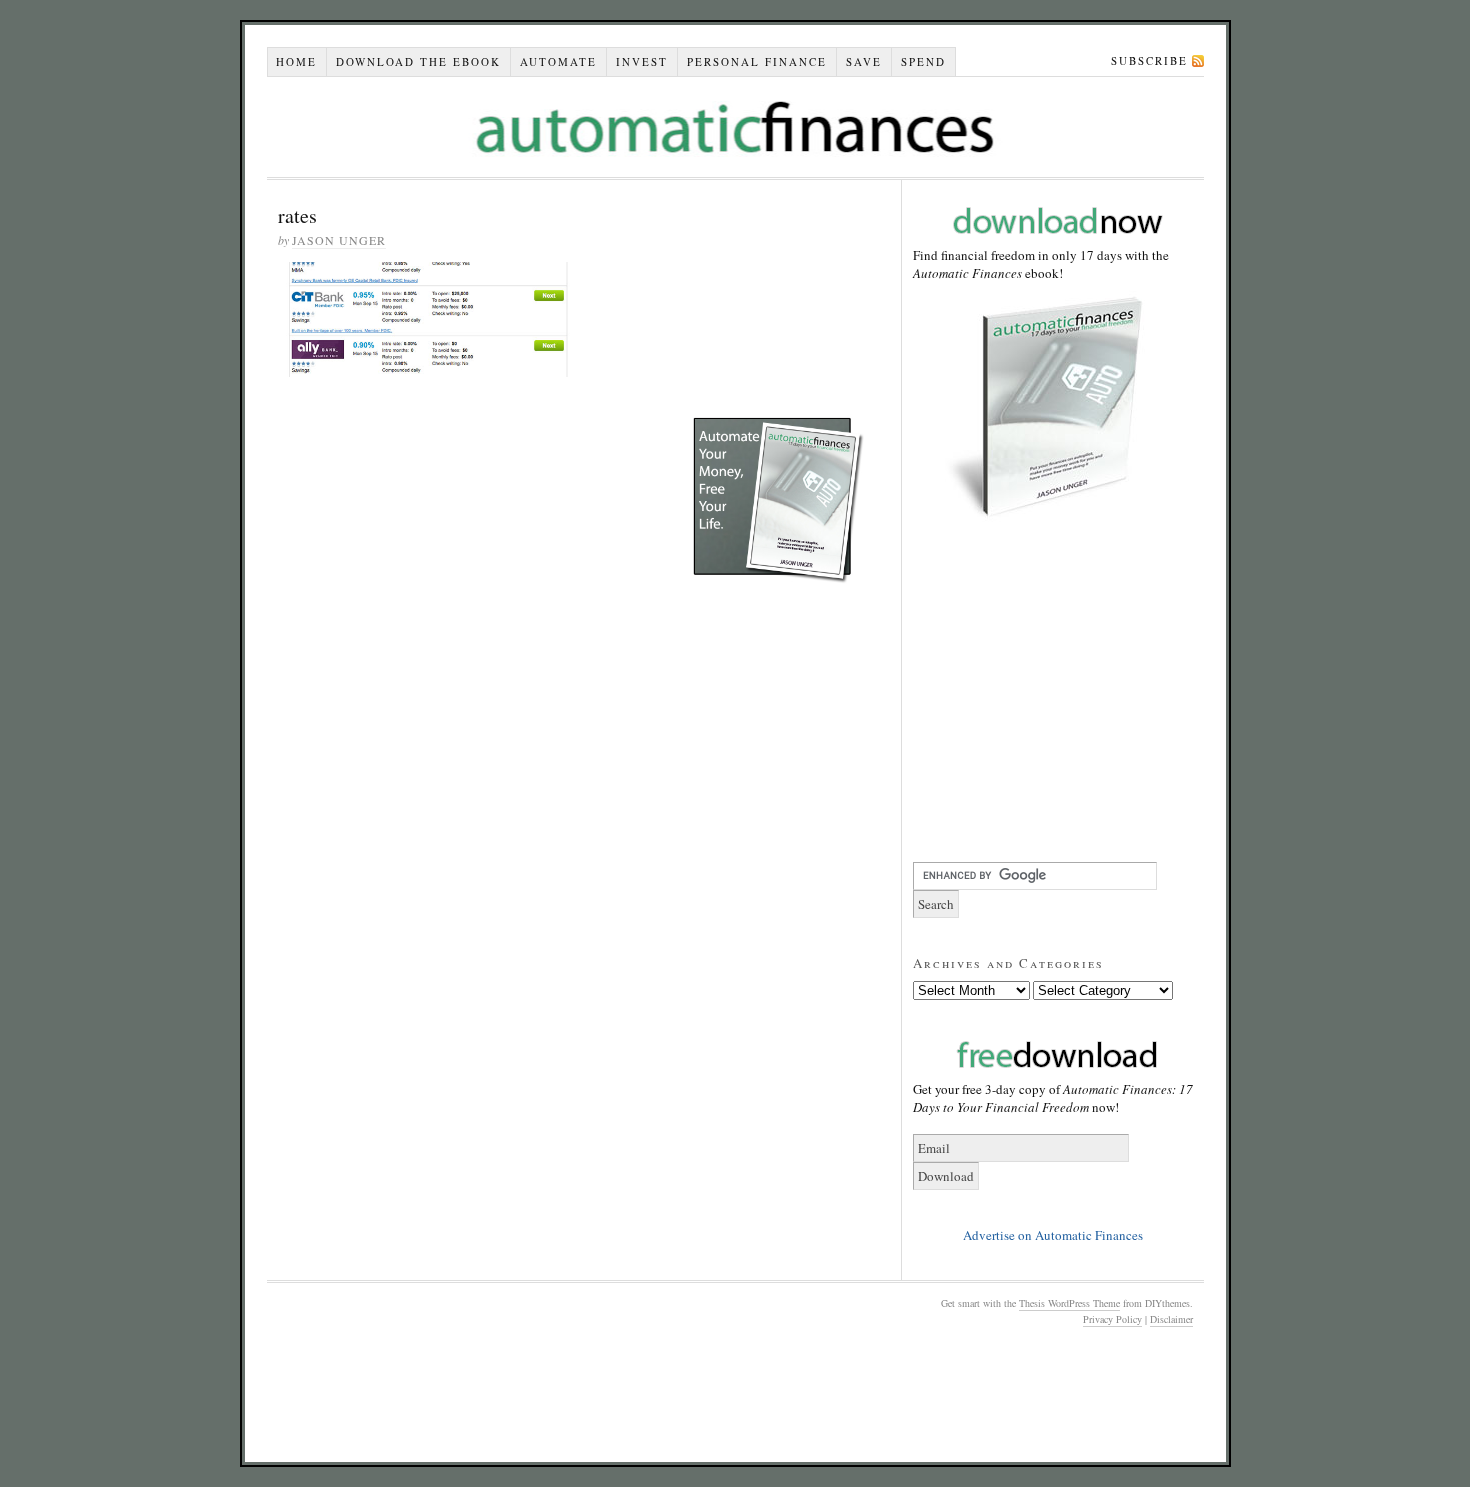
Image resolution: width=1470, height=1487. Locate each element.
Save (864, 61)
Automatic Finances (735, 127)
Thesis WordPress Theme (1069, 1303)
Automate (558, 61)
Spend (923, 61)
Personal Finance (757, 61)
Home (296, 61)
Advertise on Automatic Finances (1053, 1235)
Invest (642, 61)
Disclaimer (1171, 1319)
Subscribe (1149, 60)
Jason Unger (339, 240)
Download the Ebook (418, 61)
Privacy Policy (1112, 1319)
